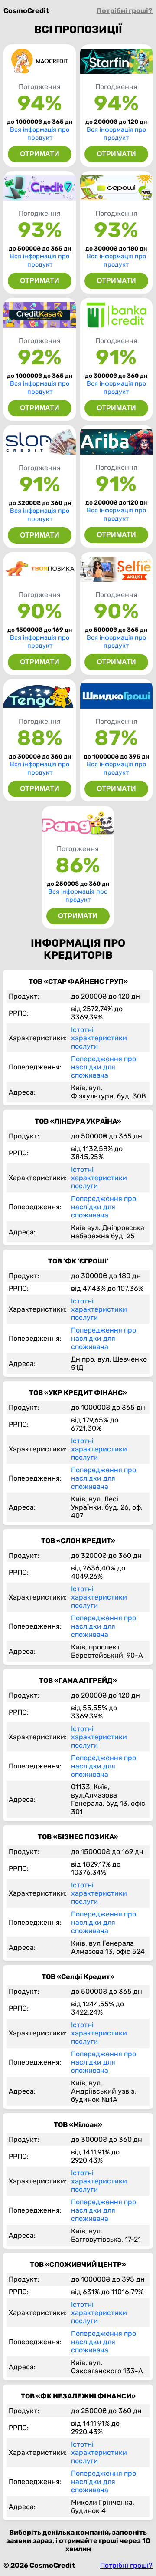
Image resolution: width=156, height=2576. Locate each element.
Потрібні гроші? (125, 11)
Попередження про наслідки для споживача (104, 1067)
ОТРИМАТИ (40, 154)
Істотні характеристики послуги (99, 1038)
